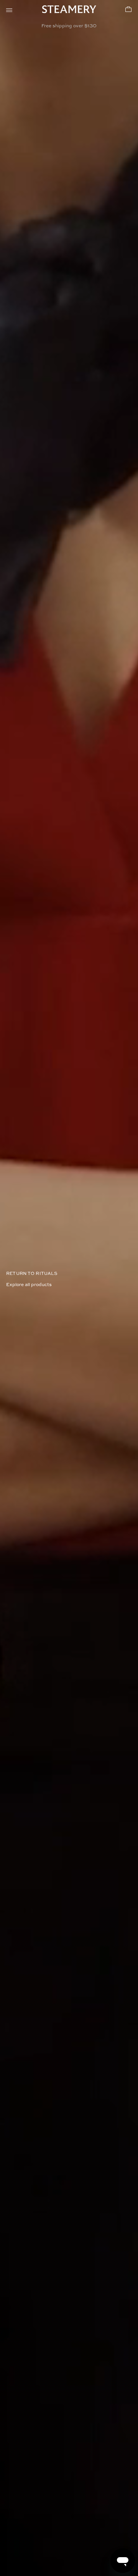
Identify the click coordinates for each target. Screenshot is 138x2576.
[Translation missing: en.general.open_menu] (9, 9)
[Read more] (69, 1288)
